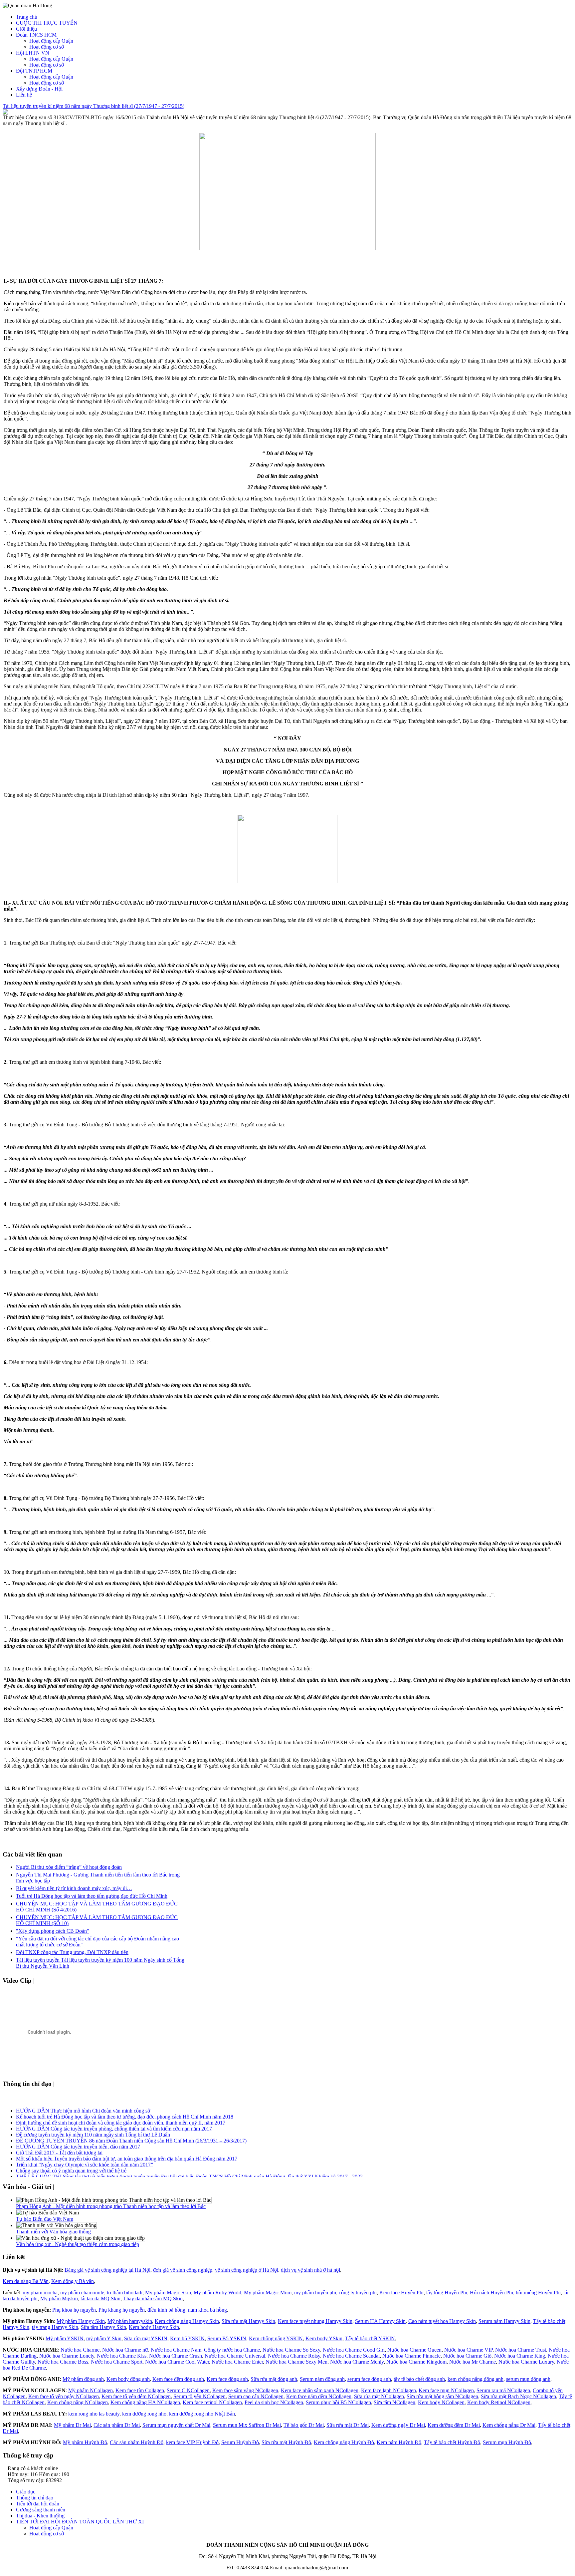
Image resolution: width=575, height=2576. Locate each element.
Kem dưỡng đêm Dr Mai (454, 2425)
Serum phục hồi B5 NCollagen (338, 2402)
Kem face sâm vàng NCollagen (245, 2390)
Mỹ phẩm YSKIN (65, 2338)
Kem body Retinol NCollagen (499, 2402)
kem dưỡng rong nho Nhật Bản (202, 2414)
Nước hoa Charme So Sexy (291, 2350)
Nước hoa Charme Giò (467, 2356)
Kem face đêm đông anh (178, 2379)
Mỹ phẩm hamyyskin (130, 2321)
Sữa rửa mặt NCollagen (379, 2396)
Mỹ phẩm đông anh (83, 2379)
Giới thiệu (26, 29)
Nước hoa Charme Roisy (294, 2356)
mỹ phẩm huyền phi (315, 2292)
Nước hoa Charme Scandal (351, 2356)
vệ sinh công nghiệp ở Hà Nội (247, 2270)
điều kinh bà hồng (166, 2310)
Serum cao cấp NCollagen (256, 2396)
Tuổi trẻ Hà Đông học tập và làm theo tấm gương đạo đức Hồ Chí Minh (92, 1896)
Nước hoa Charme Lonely (67, 2356)
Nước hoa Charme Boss (63, 2362)
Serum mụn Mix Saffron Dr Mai (247, 2425)
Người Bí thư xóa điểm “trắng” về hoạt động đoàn (69, 1867)
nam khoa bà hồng (207, 2310)
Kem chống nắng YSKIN (276, 2338)
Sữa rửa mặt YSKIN (146, 2338)
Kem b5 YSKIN (187, 2338)
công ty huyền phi (358, 2292)
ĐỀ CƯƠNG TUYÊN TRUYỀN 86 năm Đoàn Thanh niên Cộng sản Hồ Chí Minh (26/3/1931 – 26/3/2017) (131, 2132)
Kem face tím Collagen (140, 2390)
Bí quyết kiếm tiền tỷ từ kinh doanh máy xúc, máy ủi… (74, 1888)
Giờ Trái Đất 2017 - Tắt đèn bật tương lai (59, 2144)
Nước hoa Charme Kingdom (416, 2362)
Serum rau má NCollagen (503, 2390)
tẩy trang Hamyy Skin (55, 2327)
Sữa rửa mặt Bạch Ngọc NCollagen (518, 2396)
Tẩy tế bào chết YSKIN (370, 2338)
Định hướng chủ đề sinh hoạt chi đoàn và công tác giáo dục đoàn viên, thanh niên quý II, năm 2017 (121, 2114)
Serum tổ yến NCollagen (199, 2396)
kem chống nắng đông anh (476, 2379)
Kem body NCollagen (441, 2402)
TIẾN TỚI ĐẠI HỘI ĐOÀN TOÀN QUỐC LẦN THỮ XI (80, 2522)
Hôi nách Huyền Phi (491, 2292)
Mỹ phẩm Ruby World (217, 2292)
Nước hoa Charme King (520, 2356)
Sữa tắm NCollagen (394, 2402)
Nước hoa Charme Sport (117, 2362)
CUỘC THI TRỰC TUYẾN (47, 23)
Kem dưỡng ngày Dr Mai (398, 2425)
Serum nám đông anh (322, 2379)
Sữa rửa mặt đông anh (274, 2379)
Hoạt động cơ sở (47, 47)
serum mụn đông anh (528, 2379)
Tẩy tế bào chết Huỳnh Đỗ (452, 2442)
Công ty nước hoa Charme (232, 2350)
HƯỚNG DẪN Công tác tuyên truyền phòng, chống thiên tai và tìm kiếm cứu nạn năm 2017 (114, 2120)
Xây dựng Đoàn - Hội (39, 89)
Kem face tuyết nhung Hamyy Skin (315, 2321)
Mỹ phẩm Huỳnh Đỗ (85, 2442)
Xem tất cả (51, 1981)
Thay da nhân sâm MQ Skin (153, 2298)
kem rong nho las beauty (94, 2414)
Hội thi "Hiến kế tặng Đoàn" (46, 2174)
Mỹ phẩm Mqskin (59, 2298)
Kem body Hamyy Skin (154, 2327)
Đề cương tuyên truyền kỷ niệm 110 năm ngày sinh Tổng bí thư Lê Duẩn (93, 2126)
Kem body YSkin (324, 2338)
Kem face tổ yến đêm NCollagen (136, 2396)
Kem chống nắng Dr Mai (509, 2425)
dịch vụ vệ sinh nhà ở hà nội (310, 2270)
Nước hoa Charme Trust (521, 2350)
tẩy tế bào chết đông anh (419, 2379)
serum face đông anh (369, 2379)
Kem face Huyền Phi (401, 2292)
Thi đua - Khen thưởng (40, 2516)
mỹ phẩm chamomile (82, 2292)
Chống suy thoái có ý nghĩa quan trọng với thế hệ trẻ (71, 2162)
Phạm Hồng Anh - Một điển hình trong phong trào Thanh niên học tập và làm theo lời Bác (111, 2206)
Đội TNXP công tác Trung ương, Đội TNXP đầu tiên (72, 1952)
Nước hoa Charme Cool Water (177, 2362)
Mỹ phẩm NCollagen (91, 2390)
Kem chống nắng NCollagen (78, 2402)
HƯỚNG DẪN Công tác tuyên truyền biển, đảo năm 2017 (78, 2138)
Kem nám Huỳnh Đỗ (399, 2442)
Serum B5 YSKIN (227, 2338)
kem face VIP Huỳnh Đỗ (192, 2442)
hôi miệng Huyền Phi (538, 2292)
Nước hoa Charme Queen (414, 2350)
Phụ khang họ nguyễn (122, 2310)
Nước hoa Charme (80, 2350)
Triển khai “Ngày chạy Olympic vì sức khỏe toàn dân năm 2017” (85, 2156)
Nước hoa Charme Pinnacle (411, 2356)
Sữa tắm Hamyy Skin (103, 2327)
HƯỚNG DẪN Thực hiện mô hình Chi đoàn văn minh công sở (83, 2102)
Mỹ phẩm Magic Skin (168, 2292)
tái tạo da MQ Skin (100, 2298)
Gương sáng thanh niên (41, 2510)
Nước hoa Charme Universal (235, 2356)
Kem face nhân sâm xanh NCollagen (320, 2390)
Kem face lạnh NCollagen (388, 2390)
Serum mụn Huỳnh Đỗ (507, 2442)
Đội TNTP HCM (34, 71)
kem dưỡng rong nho (144, 2414)
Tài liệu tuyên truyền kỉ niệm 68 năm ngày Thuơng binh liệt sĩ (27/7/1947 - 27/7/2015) (94, 106)
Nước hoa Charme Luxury (526, 2362)
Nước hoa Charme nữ (125, 2350)
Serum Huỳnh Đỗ (240, 2442)
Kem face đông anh (227, 2379)
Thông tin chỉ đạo (35, 2498)
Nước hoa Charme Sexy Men (296, 2362)
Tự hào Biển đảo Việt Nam (45, 2219)
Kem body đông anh (128, 2379)
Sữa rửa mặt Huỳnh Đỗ (286, 2442)
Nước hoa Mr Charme (473, 2362)
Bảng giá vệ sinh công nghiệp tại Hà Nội (107, 2270)
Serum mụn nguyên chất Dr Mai (176, 2425)
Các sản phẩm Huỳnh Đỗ (137, 2442)
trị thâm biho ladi (125, 2292)
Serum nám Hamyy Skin (504, 2321)
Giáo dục (26, 2492)
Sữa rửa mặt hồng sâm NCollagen (442, 2396)
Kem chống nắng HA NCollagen (145, 2402)
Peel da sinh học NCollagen (274, 2402)
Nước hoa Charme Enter (237, 2362)
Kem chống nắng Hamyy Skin (187, 2321)
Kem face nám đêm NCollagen (319, 2396)
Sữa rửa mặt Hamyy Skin (248, 2321)
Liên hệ (24, 95)
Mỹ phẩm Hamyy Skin (81, 2321)
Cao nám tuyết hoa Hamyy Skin (442, 2321)
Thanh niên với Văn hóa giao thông (53, 2232)
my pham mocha (40, 2292)
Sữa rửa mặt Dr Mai (348, 2425)
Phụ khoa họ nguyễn (74, 2310)
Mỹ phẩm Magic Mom (268, 2292)
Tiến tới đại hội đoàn (38, 2504)
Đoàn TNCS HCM (36, 35)
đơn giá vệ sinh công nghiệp (183, 2270)
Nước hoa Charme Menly (357, 2362)
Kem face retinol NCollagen (212, 2402)
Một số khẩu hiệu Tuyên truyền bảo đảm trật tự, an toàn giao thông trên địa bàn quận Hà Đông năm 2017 (127, 2150)
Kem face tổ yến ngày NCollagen (64, 2396)
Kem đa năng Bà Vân (26, 2281)
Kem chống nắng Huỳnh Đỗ (344, 2442)
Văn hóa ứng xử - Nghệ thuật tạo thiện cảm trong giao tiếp (78, 2244)
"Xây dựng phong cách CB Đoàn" (53, 1931)
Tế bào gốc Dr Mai (304, 2425)
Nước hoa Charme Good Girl (354, 2350)
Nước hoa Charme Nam (176, 2350)
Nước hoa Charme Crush (176, 2356)
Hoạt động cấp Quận (51, 41)
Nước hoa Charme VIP (468, 2350)
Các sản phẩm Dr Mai (117, 2425)
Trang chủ (27, 17)
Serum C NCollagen (188, 2390)
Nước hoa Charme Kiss (122, 2356)
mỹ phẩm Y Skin (104, 2338)
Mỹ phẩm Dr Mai (72, 2425)
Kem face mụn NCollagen (446, 2390)
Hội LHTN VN (33, 53)
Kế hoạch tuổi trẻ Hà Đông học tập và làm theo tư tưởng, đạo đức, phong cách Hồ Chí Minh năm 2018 (125, 2108)
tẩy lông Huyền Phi (447, 2292)
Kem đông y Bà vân (73, 2281)
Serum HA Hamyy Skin (380, 2321)
